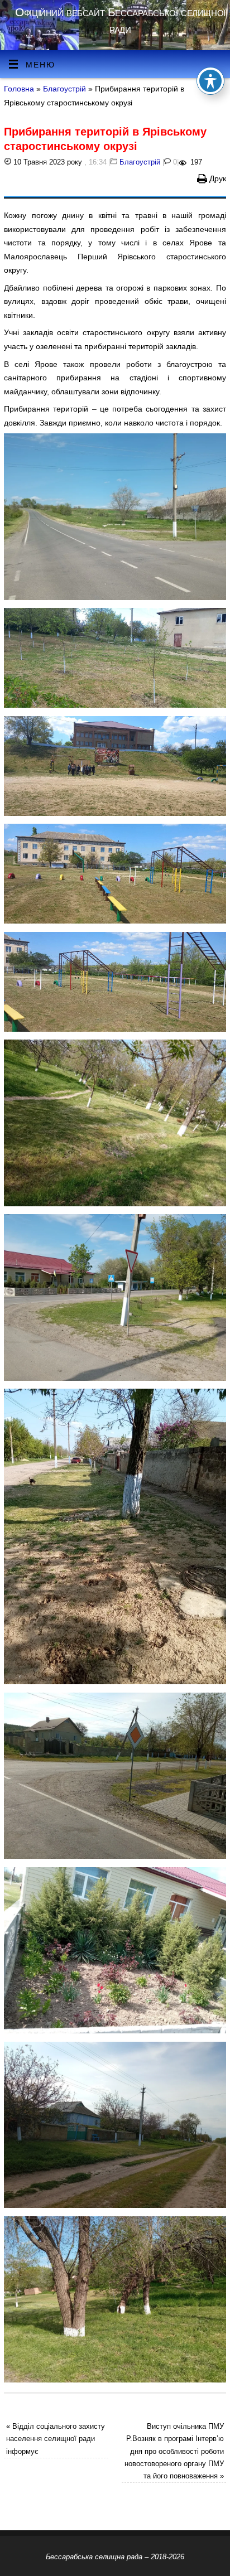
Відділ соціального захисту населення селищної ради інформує (56, 2439)
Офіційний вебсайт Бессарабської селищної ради (120, 20)
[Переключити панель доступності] (210, 81)
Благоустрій (64, 89)
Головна (19, 89)
